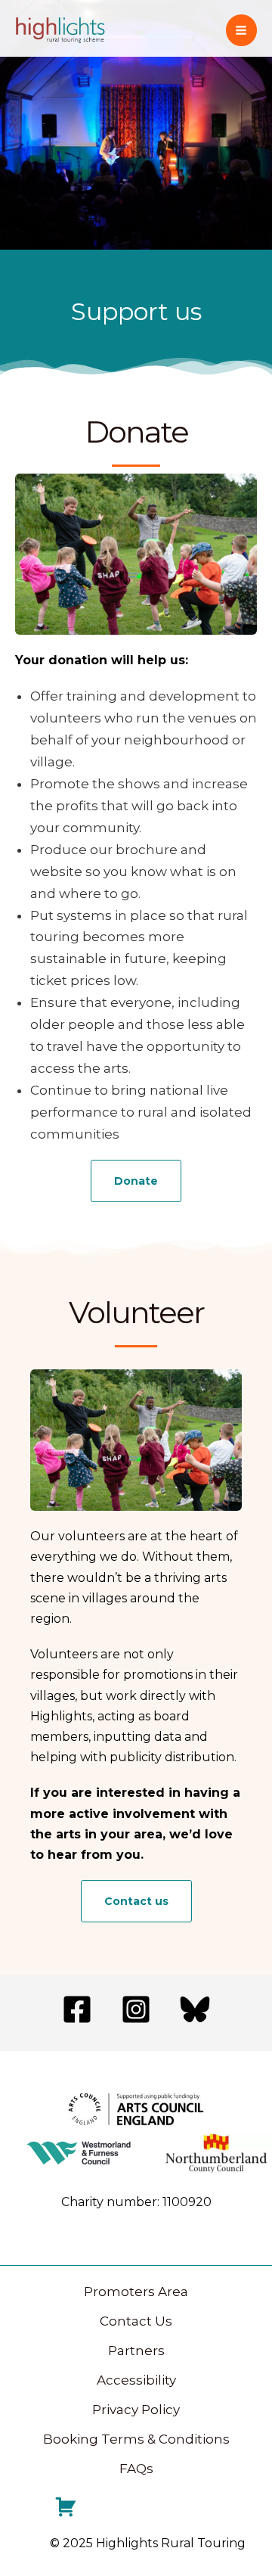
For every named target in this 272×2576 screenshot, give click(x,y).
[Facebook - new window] (77, 2009)
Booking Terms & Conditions (136, 2439)
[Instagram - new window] (136, 2009)
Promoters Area (136, 2292)
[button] (136, 1181)
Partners (136, 2351)
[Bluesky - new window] (195, 2009)
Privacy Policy (136, 2410)
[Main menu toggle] (242, 30)
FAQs (136, 2469)
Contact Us (136, 2321)
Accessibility (136, 2380)
